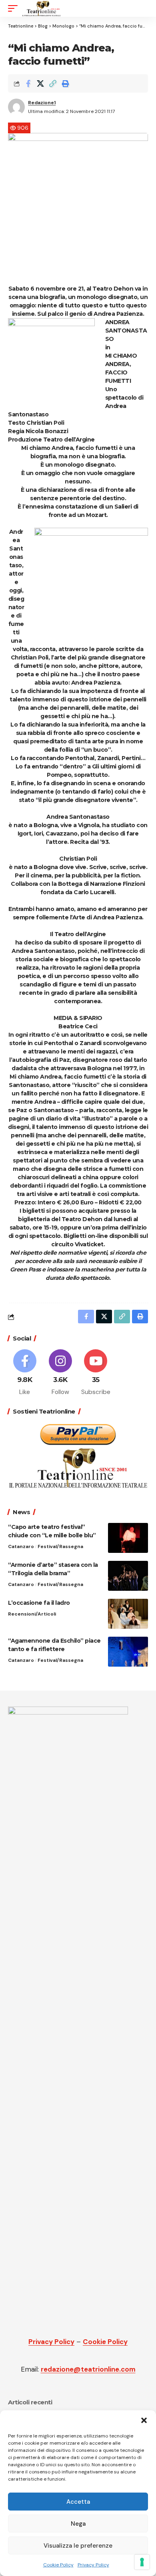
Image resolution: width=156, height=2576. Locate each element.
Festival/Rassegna (60, 1546)
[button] (144, 2420)
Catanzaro (21, 1546)
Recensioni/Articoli (32, 1614)
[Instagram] (60, 1373)
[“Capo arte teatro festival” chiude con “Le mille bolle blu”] (128, 1538)
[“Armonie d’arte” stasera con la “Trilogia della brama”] (128, 1576)
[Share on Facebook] (28, 83)
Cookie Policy (58, 2565)
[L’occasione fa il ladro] (128, 1614)
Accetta (78, 2502)
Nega (78, 2524)
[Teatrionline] (41, 8)
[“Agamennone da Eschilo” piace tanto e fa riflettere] (128, 1652)
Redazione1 (42, 103)
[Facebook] (25, 1373)
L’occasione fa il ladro (40, 1603)
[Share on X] (40, 83)
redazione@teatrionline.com (88, 2369)
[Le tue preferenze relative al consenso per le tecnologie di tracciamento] (142, 2562)
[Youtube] (96, 1373)
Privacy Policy (93, 2565)
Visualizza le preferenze (78, 2546)
